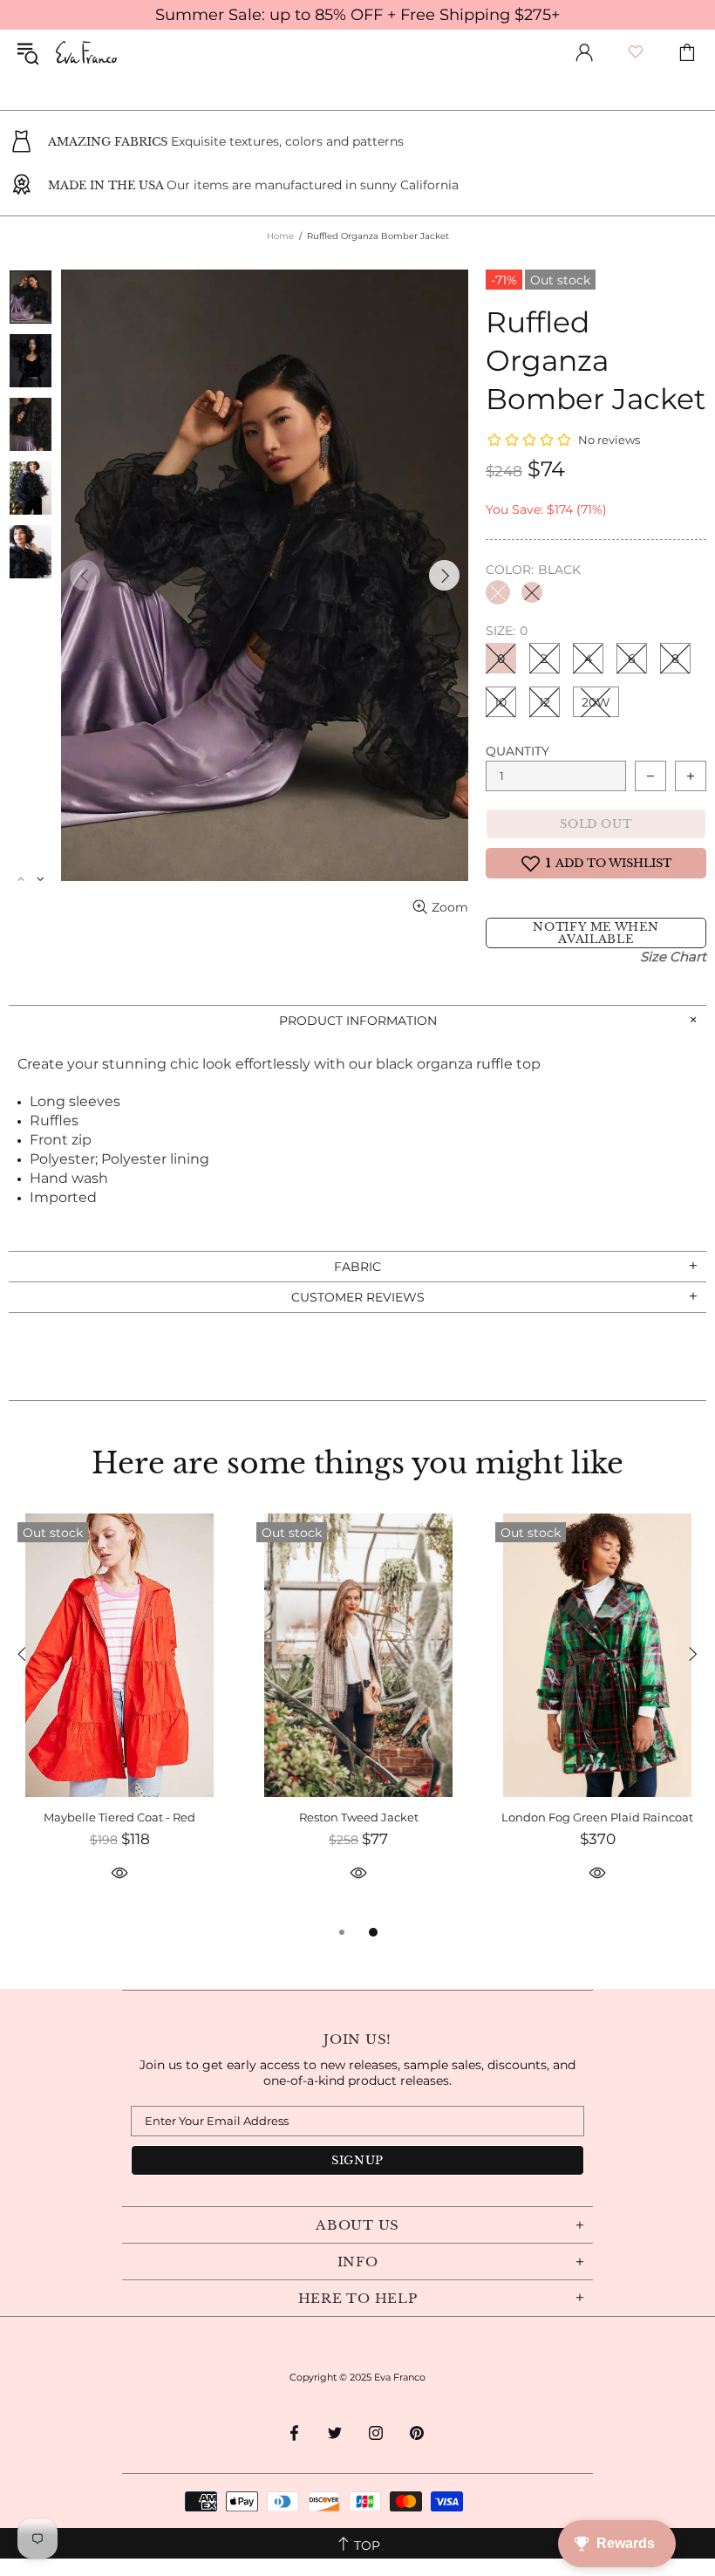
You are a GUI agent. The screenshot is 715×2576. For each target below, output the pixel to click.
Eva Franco (86, 52)
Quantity (518, 751)
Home (280, 236)
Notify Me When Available (596, 933)
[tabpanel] (119, 1718)
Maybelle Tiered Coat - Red (119, 1817)
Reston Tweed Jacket (359, 1817)
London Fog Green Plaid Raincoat (597, 1817)
